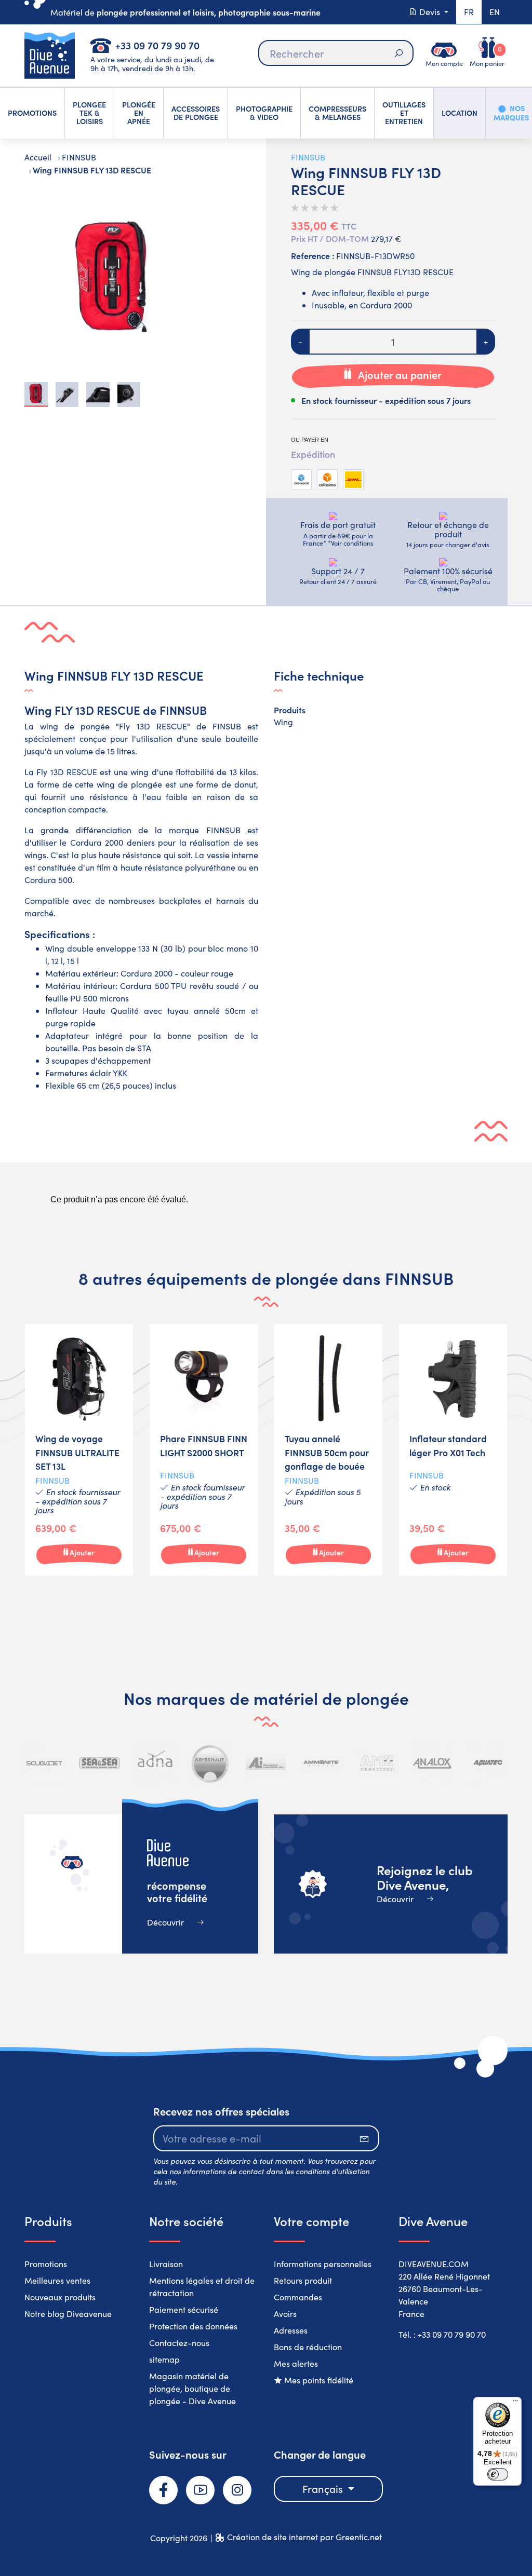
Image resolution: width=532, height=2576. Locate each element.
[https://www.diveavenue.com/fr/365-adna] (155, 1763)
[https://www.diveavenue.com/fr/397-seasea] (99, 1763)
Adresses (291, 2330)
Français (324, 2489)
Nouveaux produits (60, 2297)
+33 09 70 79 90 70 (157, 45)
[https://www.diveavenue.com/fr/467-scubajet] (44, 1763)
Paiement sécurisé (184, 2309)
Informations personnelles (323, 2264)
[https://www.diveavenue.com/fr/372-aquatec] (488, 1763)
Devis (430, 12)
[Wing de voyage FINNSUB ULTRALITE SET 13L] (79, 1450)
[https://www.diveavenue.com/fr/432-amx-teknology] (377, 1763)
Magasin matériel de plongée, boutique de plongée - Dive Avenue (192, 2388)
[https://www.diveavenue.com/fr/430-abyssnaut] (211, 1763)
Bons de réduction (308, 2347)
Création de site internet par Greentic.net (304, 2537)
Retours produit (303, 2280)
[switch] (498, 2474)
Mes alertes (296, 2363)
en (495, 12)
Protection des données (193, 2326)
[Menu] (515, 2403)
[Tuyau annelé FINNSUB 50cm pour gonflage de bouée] (328, 1450)
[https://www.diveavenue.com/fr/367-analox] (432, 1763)
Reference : (312, 255)
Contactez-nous (179, 2343)
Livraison (166, 2264)
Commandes (298, 2297)
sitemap (164, 2359)
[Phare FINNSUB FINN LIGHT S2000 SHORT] (204, 1450)
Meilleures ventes (57, 2280)
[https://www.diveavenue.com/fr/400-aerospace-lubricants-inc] (266, 1763)
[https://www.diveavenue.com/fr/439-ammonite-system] (321, 1763)
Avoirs (285, 2314)
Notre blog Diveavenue (68, 2314)
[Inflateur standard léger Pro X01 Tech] (453, 1450)
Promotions (46, 2264)
